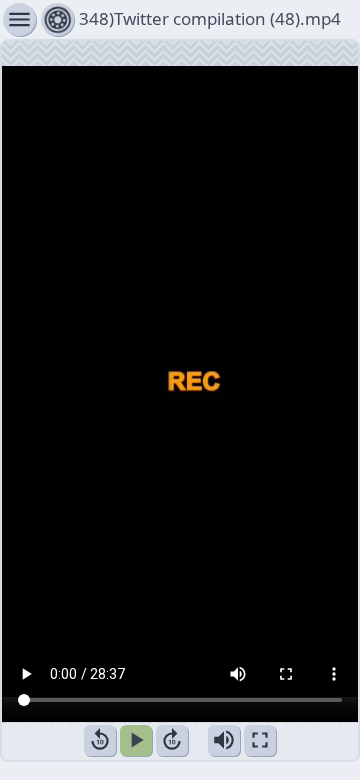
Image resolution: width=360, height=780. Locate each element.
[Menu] (57, 19)
